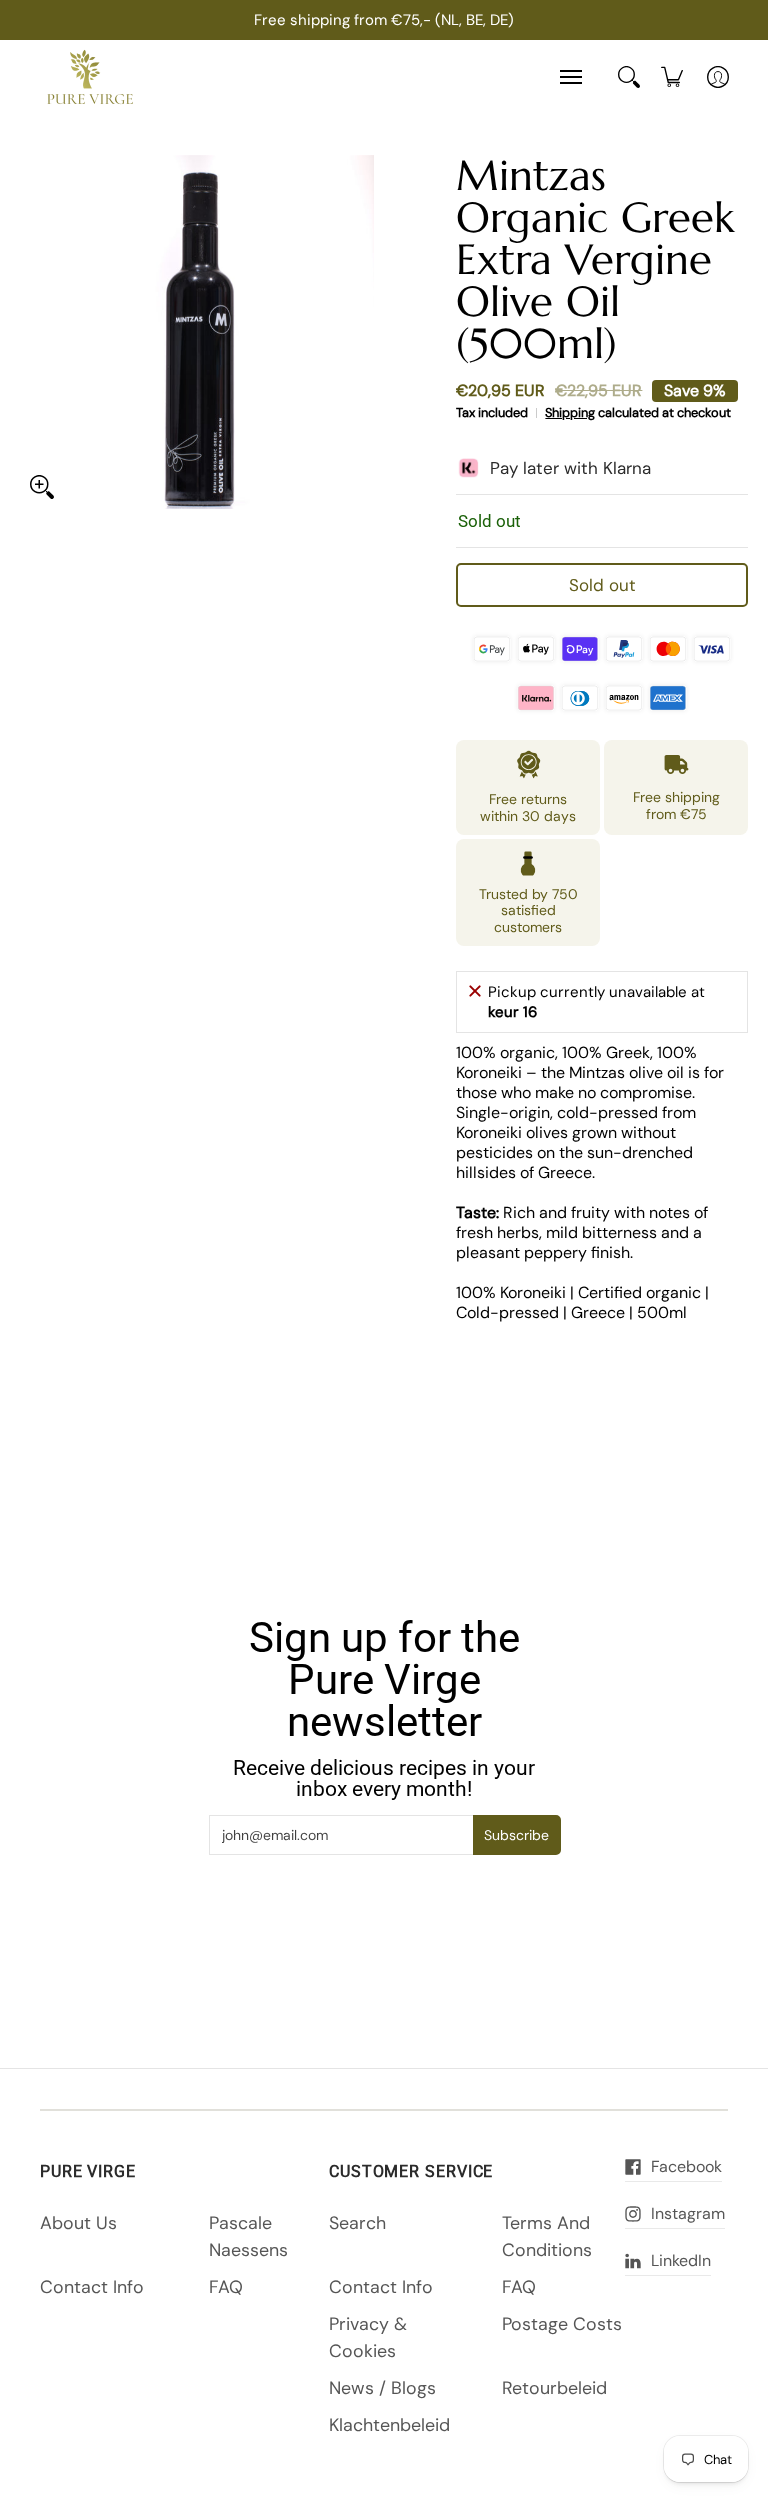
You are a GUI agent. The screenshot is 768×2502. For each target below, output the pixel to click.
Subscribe (516, 1835)
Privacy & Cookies (368, 2337)
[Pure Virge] (90, 77)
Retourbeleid (554, 2388)
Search (357, 2223)
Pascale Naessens (248, 2236)
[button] (633, 2167)
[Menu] (570, 77)
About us (78, 2223)
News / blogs (382, 2388)
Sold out (602, 585)
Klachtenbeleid (389, 2425)
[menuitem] (672, 77)
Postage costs (562, 2324)
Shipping (570, 412)
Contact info (92, 2287)
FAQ (226, 2287)
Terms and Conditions (547, 2236)
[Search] (629, 77)
